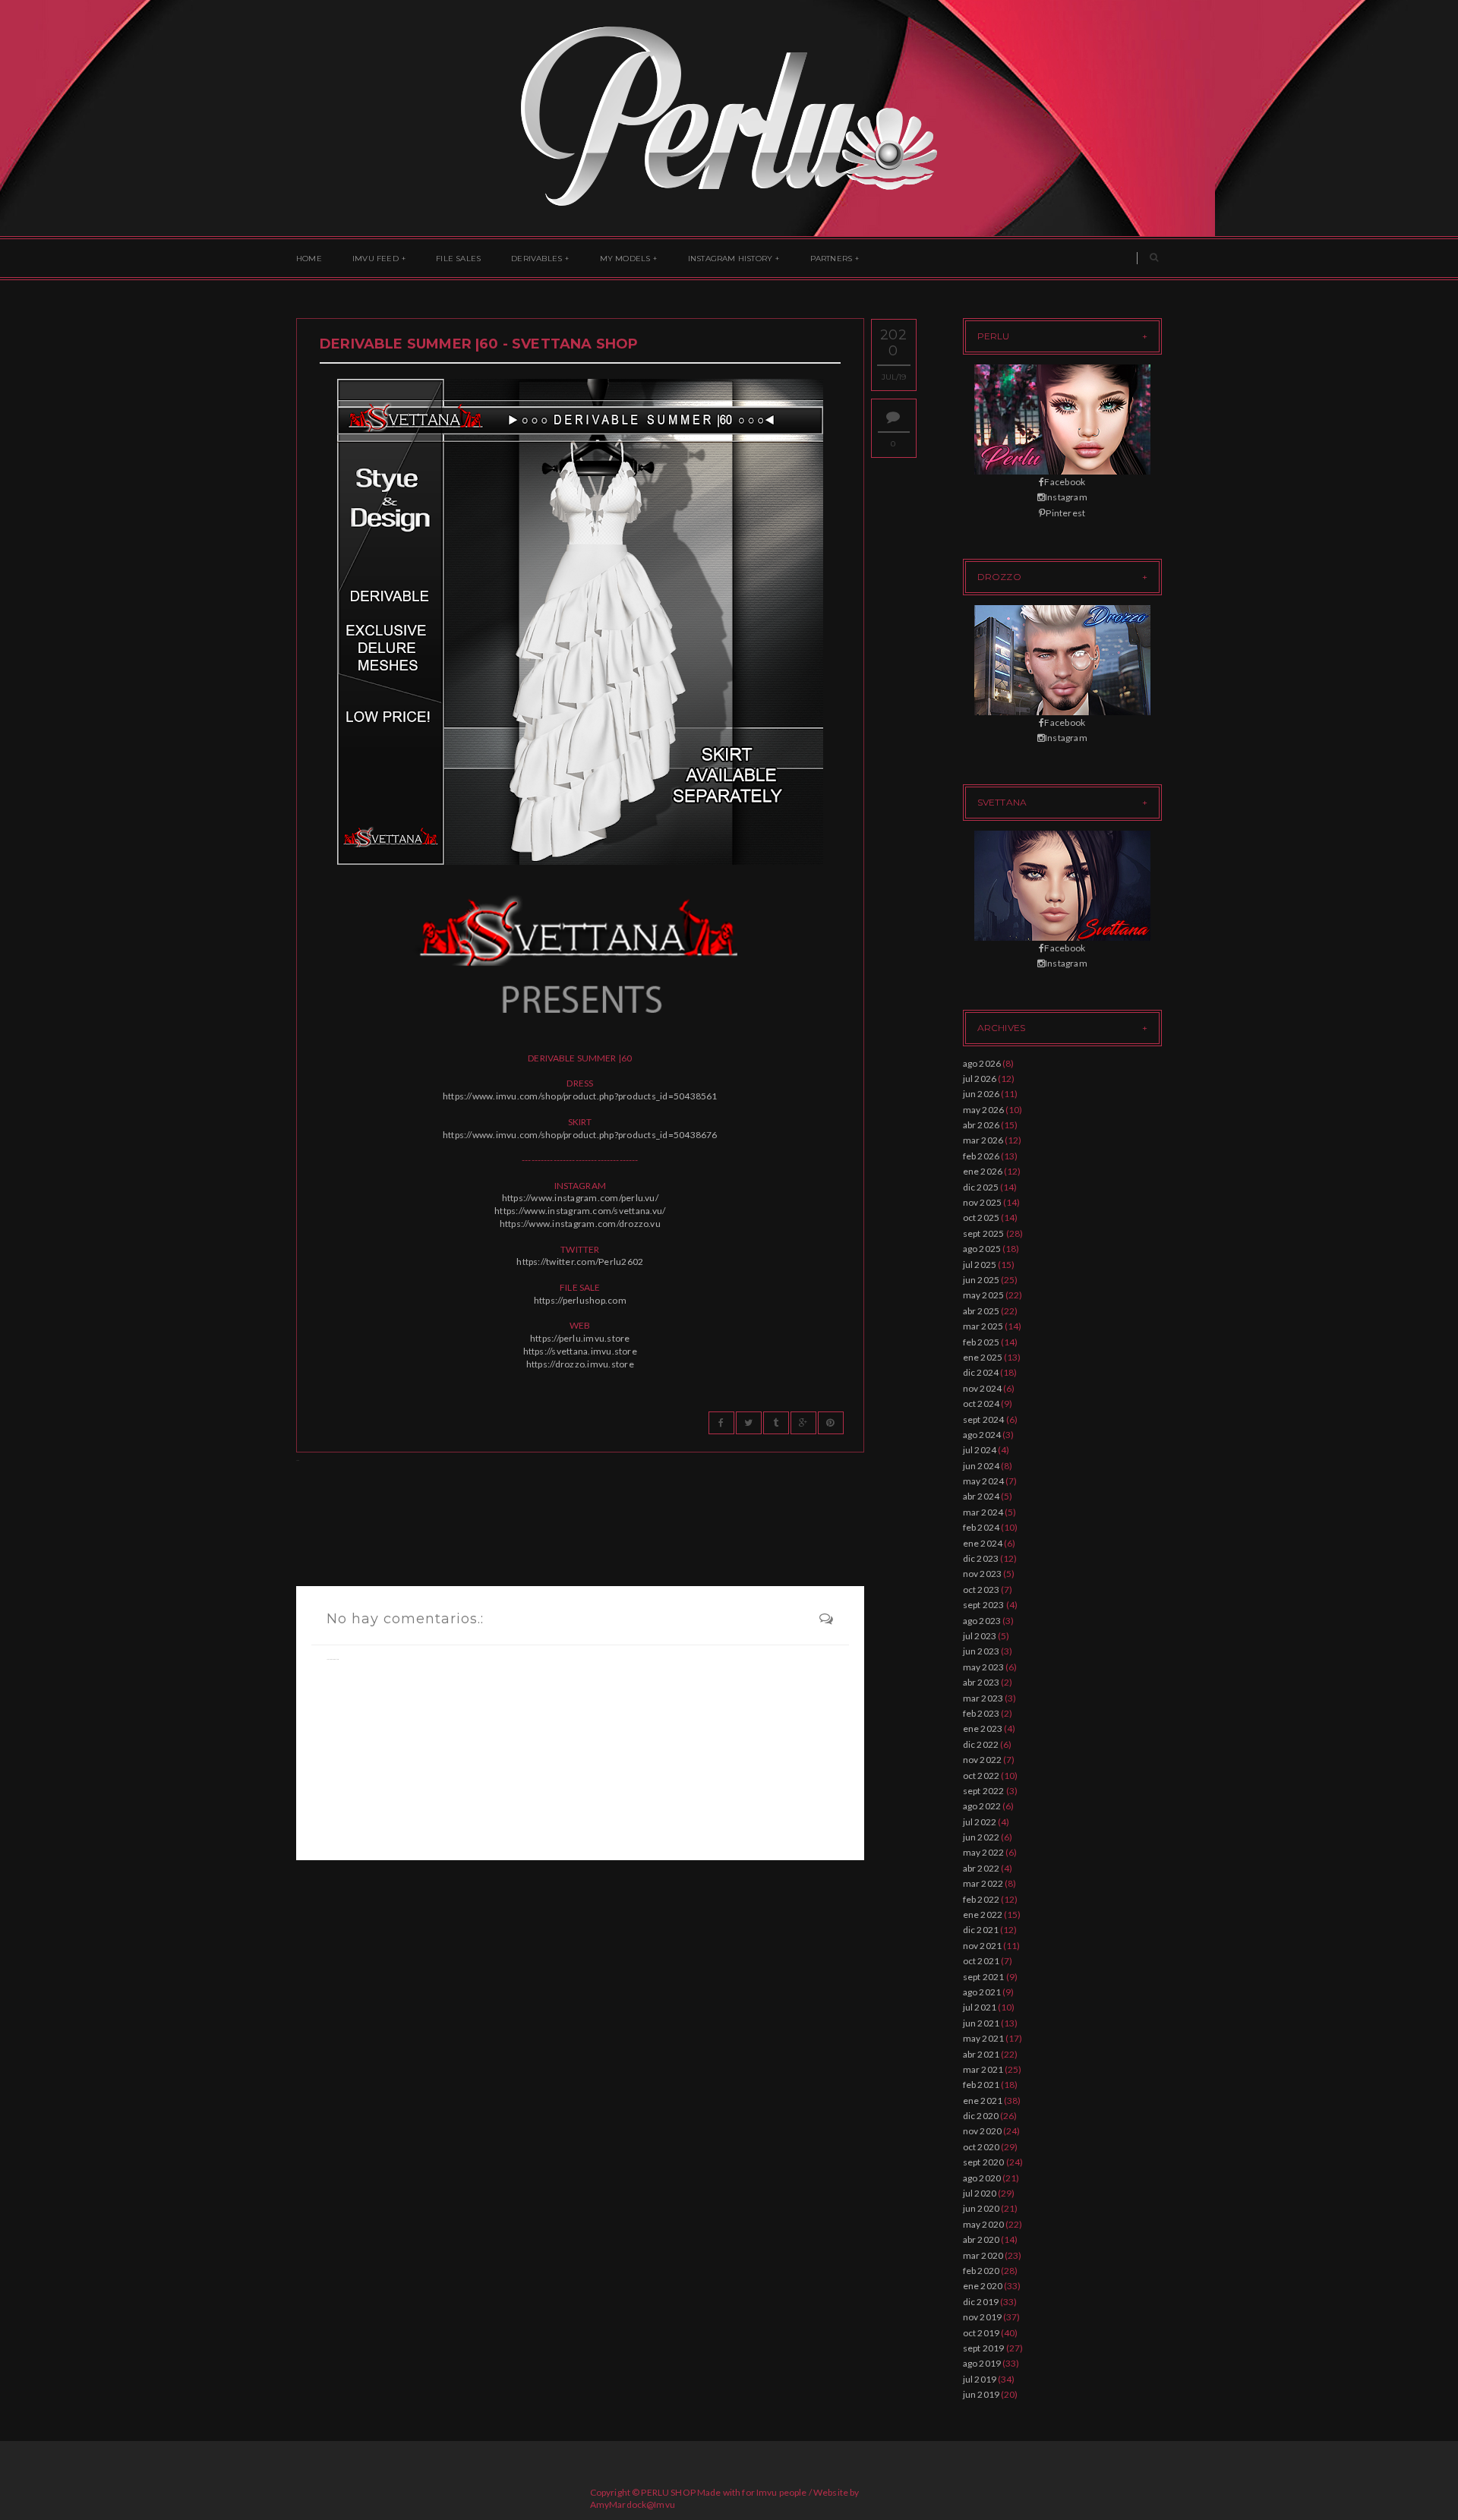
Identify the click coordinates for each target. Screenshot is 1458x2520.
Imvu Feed (376, 259)
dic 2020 (981, 2116)
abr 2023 (981, 1682)
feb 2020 (981, 2271)
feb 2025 (981, 1342)
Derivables (536, 259)
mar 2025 (983, 1326)
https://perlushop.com (580, 1300)
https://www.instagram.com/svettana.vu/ (580, 1211)
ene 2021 (983, 2101)
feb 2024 (981, 1527)
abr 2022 (981, 1868)
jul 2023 (980, 1636)
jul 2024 (980, 1450)
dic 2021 (981, 1930)
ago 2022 (982, 1806)
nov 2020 (983, 2131)
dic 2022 (981, 1744)
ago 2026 (982, 1063)
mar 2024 (983, 1512)
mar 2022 (983, 1883)
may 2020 (984, 2224)
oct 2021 (981, 1961)
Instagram (1066, 497)
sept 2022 (984, 1791)
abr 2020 (981, 2239)
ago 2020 (982, 2178)
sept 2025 (984, 1233)
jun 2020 (981, 2208)
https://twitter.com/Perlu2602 (580, 1262)
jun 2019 (981, 2394)
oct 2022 (981, 1776)
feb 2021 (981, 2085)
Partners (832, 259)
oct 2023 (981, 1590)
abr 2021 (981, 2054)
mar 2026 (983, 1140)
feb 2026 (981, 1156)
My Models (625, 259)
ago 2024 (982, 1435)
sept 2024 (984, 1419)
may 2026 (984, 1110)
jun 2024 (981, 1466)
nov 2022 (983, 1760)
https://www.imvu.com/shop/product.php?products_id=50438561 (580, 1096)
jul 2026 (980, 1079)
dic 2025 (981, 1187)
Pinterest (1065, 513)
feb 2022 (981, 1899)
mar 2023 (983, 1698)
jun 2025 (981, 1280)
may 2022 (984, 1852)
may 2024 (984, 1481)
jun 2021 (981, 2023)
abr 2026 (981, 1125)
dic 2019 (981, 2302)
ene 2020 (983, 2286)
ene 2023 (983, 1728)
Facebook (1065, 482)
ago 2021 (982, 1992)
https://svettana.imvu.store (580, 1351)
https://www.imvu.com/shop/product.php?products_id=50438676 (580, 1135)
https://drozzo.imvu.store (580, 1364)
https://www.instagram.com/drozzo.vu (580, 1224)
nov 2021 (983, 1946)
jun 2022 (981, 1837)
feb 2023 (981, 1713)
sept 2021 (984, 1977)
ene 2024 (983, 1543)
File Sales (458, 259)
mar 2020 (983, 2255)
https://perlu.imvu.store (580, 1338)
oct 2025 (981, 1217)
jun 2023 (981, 1651)
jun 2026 (981, 1094)
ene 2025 (983, 1357)
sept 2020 (984, 2162)
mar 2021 (983, 2069)
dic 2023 (981, 1558)
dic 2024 (981, 1372)
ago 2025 (982, 1249)
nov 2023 (983, 1574)
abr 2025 (981, 1311)
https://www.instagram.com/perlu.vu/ (580, 1198)
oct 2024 (981, 1404)
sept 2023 (984, 1605)
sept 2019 (984, 2348)
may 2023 (984, 1667)
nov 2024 (983, 1388)
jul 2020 (980, 2193)
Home (309, 259)
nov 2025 (983, 1202)
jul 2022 (980, 1822)
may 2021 (984, 2038)
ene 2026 (983, 1171)
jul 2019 (980, 2379)
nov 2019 (983, 2317)
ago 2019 (982, 2363)
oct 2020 (981, 2147)
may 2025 (984, 1295)
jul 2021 (980, 2007)
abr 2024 (981, 1496)
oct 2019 (981, 2333)
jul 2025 (980, 1265)
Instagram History (730, 259)
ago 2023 (982, 1621)
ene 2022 (983, 1914)
